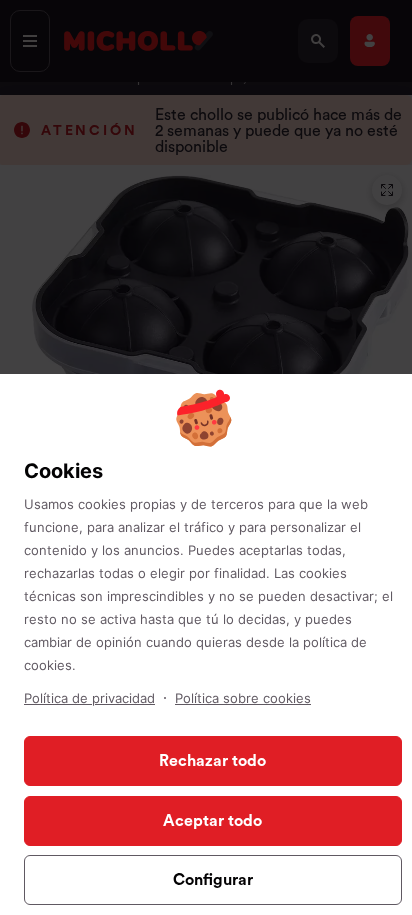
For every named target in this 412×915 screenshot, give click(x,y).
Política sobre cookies (243, 698)
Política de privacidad (89, 698)
